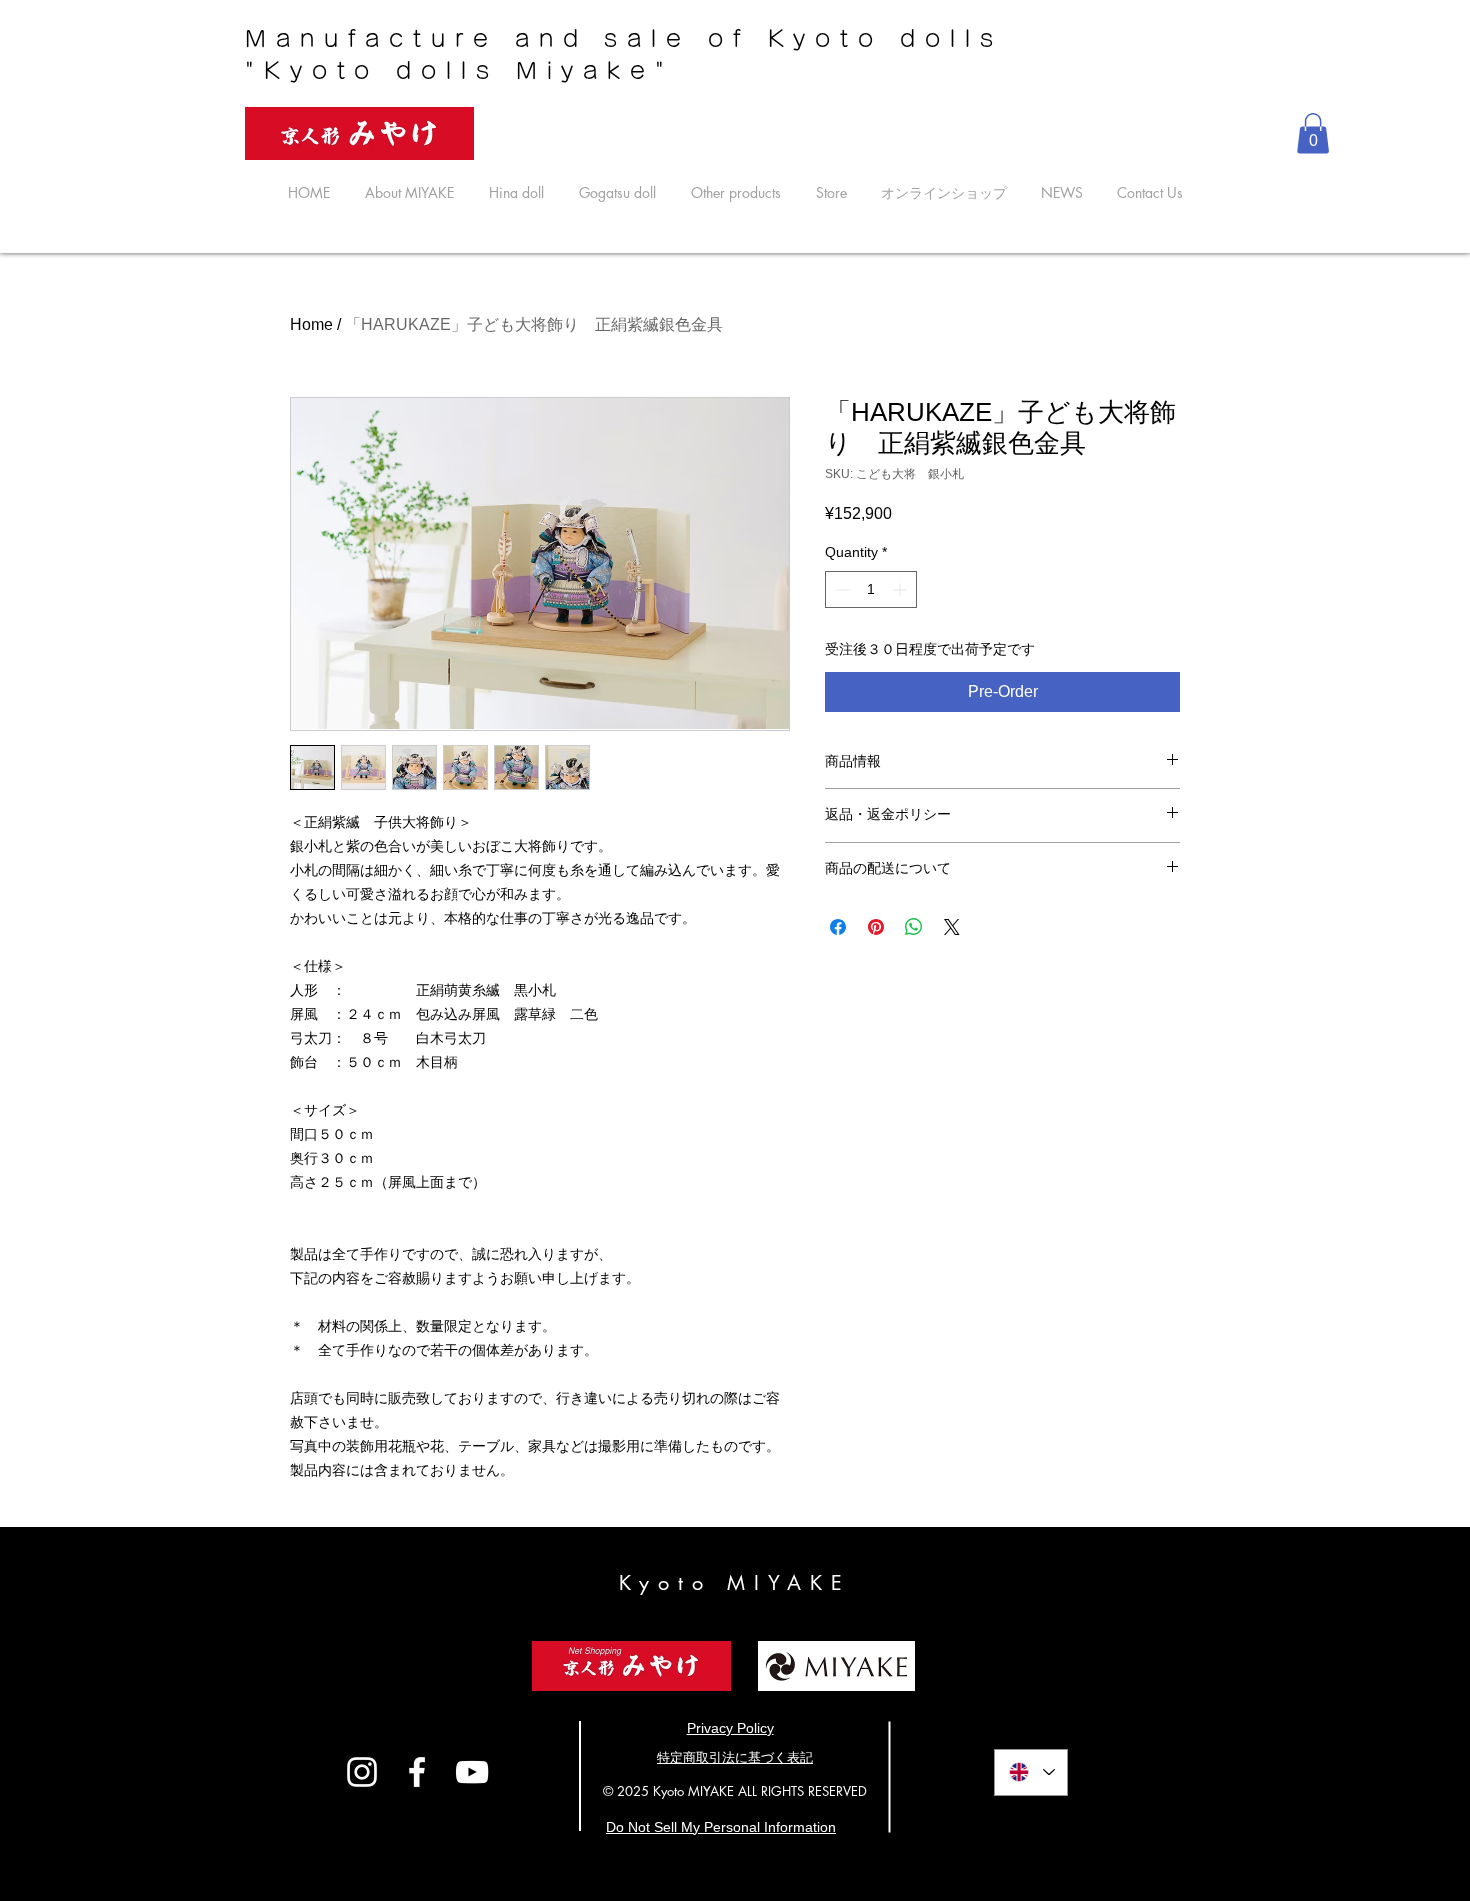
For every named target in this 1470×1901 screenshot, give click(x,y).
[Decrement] (840, 589)
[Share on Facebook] (838, 927)
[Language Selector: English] (1031, 1772)
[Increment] (901, 589)
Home (311, 324)
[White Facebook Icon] (417, 1772)
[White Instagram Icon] (362, 1772)
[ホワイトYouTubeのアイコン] (472, 1772)
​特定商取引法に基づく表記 (735, 1757)
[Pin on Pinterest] (876, 927)
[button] (1313, 133)
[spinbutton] (871, 589)
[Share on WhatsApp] (914, 927)
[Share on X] (952, 927)
